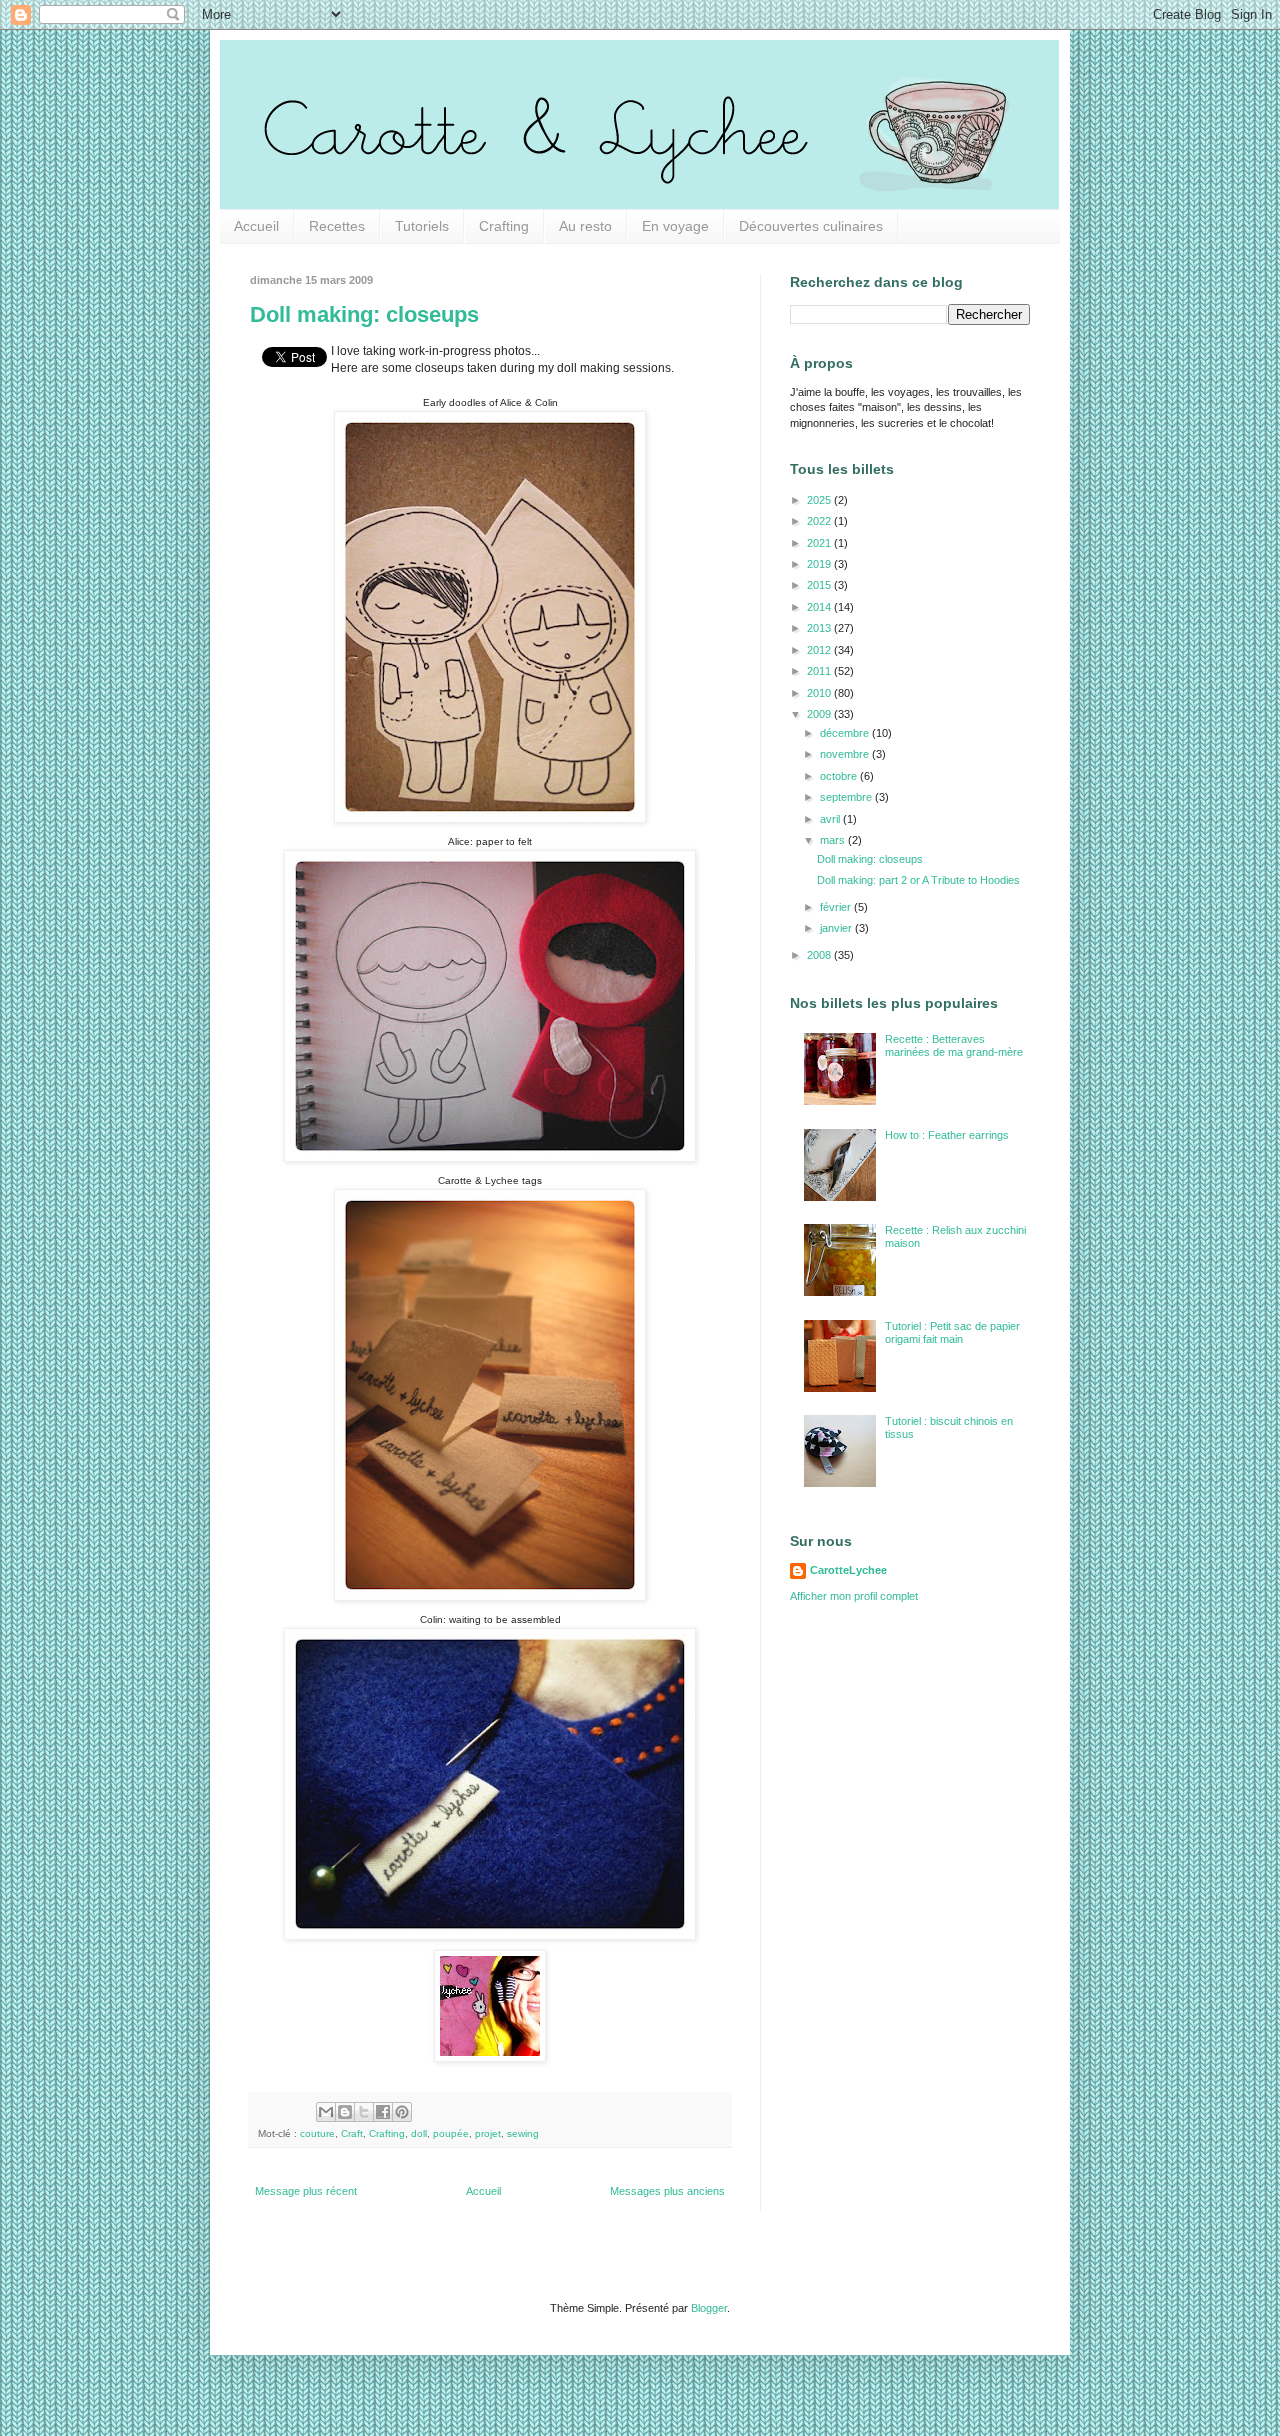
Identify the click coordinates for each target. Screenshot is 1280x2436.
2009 (820, 714)
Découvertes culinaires (811, 226)
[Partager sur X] (364, 2112)
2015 (820, 585)
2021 (820, 543)
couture (317, 2133)
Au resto (585, 226)
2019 (820, 564)
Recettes (337, 226)
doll (419, 2133)
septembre (847, 797)
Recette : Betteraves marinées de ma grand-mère (954, 1045)
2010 (820, 693)
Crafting (504, 226)
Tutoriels (422, 226)
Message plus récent (306, 2191)
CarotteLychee (848, 1570)
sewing (523, 2133)
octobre (840, 776)
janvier (837, 928)
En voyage (675, 226)
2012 (820, 650)
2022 (820, 521)
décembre (846, 733)
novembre (846, 754)
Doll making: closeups (364, 314)
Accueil (256, 226)
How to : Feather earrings (947, 1135)
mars (834, 840)
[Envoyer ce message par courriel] (326, 2112)
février (837, 907)
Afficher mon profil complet (854, 1596)
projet (488, 2133)
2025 (820, 500)
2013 (820, 628)
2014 (820, 607)
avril (831, 819)
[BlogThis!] (345, 2112)
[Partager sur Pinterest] (402, 2112)
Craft (352, 2133)
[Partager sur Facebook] (383, 2112)
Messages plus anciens (667, 2191)
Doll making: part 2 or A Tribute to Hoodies (918, 880)
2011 (820, 671)
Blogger (709, 2308)
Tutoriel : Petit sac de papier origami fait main (952, 1332)
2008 (820, 955)
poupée (451, 2133)
